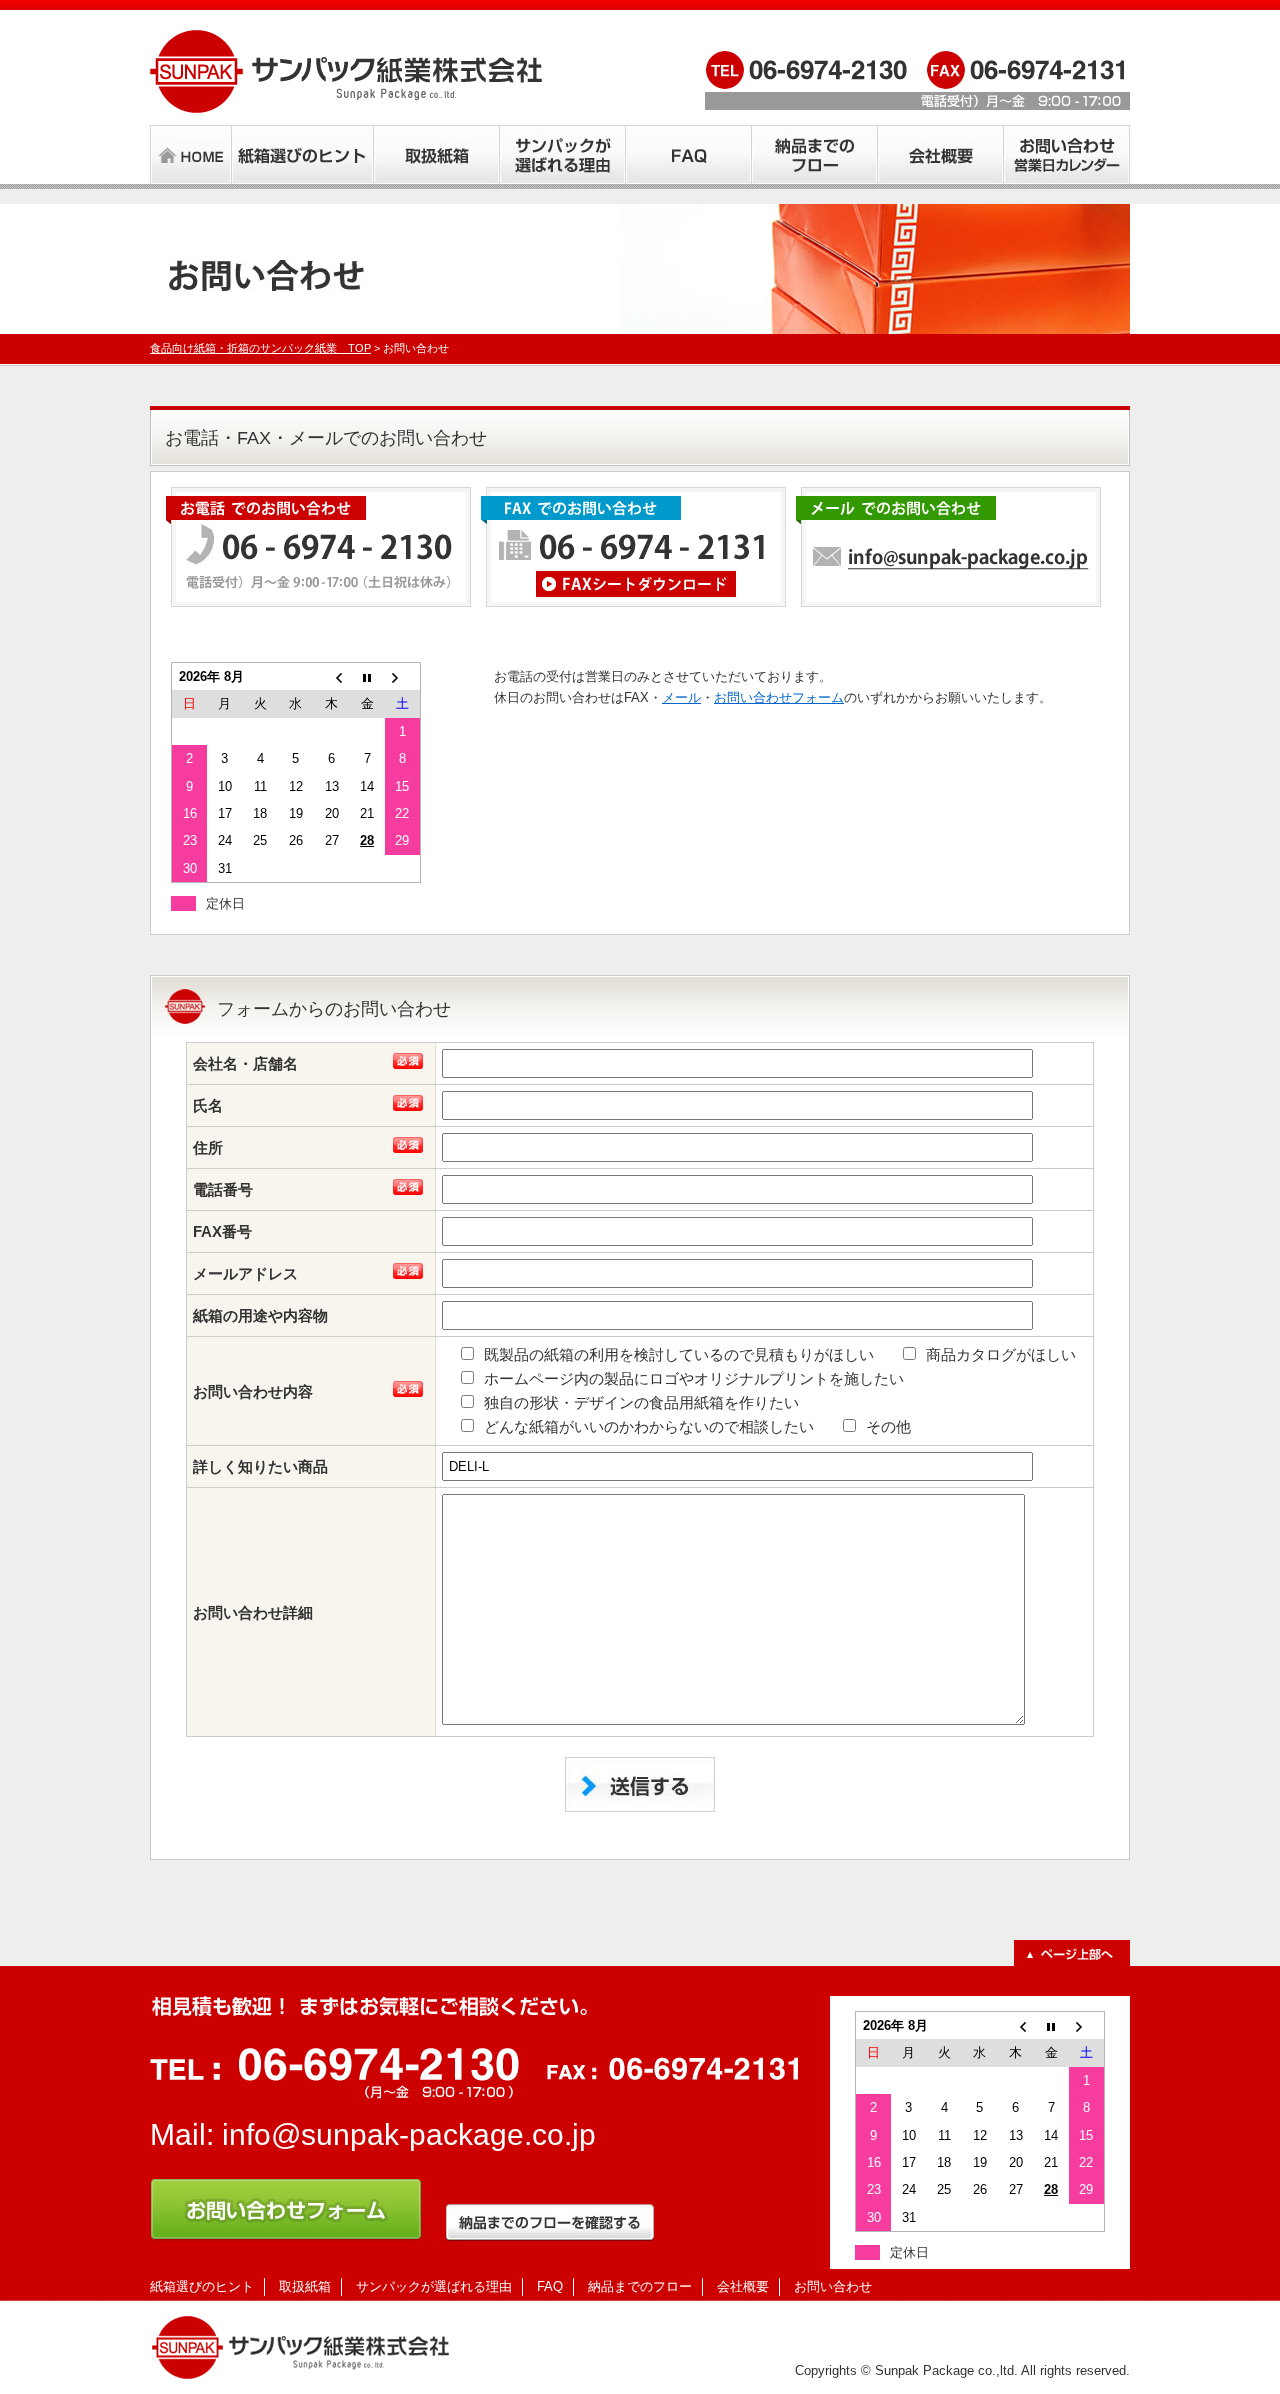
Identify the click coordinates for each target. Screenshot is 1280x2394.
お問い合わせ (833, 2286)
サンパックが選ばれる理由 (434, 2286)
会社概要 (743, 2286)
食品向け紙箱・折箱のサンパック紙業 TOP (260, 348)
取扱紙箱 (305, 2286)
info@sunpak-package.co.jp (409, 2134)
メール (681, 697)
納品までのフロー (640, 2286)
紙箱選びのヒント (202, 2286)
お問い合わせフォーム (779, 697)
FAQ (550, 2286)
